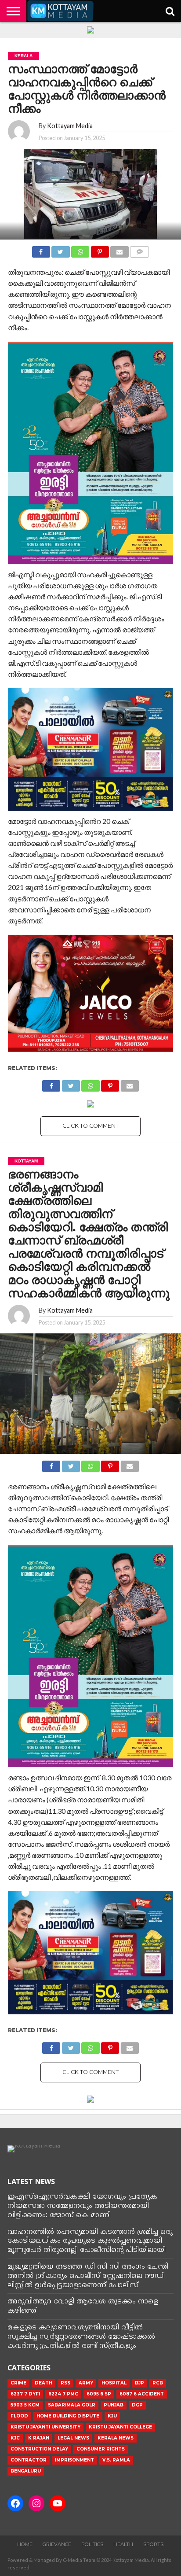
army (86, 2383)
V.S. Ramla (116, 2460)
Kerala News (116, 2438)
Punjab (114, 2405)
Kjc (15, 2438)
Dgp (137, 2405)
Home (25, 2544)
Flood (19, 2416)
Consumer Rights (101, 2449)
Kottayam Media (70, 126)
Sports (153, 2544)
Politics (92, 2544)
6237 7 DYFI (25, 2394)
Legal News (73, 2438)
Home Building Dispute (68, 2416)
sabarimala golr (72, 2405)
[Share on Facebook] (41, 249)
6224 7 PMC (63, 2394)
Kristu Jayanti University (45, 2427)
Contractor (29, 2460)
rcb (158, 2383)
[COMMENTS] (140, 249)
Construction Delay (39, 2449)
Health (123, 2544)
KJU (112, 2416)
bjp (139, 2383)
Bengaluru (26, 2471)
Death (43, 2383)
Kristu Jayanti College (120, 2427)
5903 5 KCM (25, 2405)
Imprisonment (74, 2460)
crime (18, 2383)
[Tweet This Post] (61, 249)
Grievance (57, 2544)
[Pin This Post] (100, 249)
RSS (65, 2383)
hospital (114, 2383)
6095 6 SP (99, 2394)
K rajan (39, 2438)
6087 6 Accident (142, 2394)
